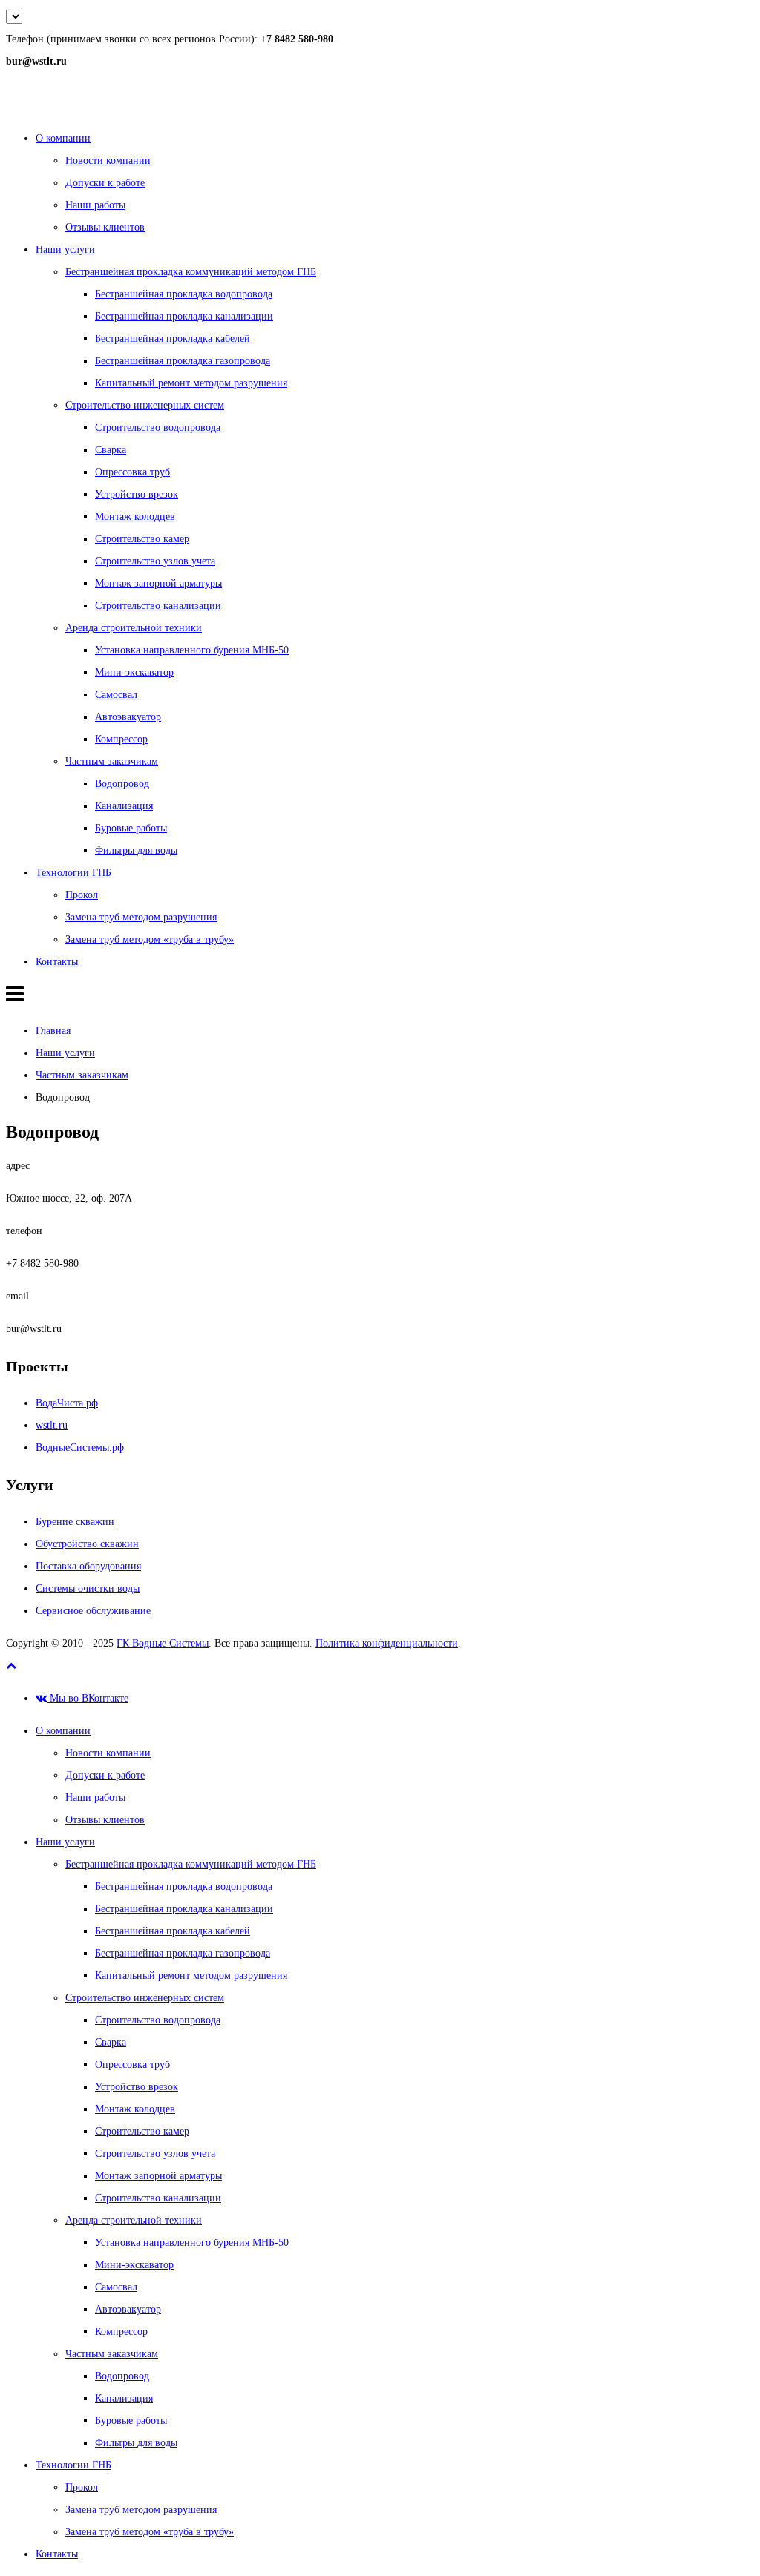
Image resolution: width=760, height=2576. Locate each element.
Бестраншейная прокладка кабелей (173, 339)
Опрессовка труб (132, 472)
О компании (63, 138)
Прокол (82, 895)
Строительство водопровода (158, 428)
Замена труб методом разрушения (141, 917)
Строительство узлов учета (155, 561)
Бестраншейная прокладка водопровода (184, 294)
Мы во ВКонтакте (88, 1698)
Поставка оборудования (88, 1566)
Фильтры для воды (136, 850)
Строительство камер (142, 539)
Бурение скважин (75, 1522)
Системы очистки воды (88, 1588)
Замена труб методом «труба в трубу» (150, 939)
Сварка (111, 450)
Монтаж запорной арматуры (158, 583)
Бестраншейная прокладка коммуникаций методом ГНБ (191, 272)
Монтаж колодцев (135, 517)
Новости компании (108, 161)
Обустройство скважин (87, 1544)
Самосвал (116, 695)
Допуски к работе (105, 183)
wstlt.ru (52, 1425)
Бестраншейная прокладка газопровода (183, 361)
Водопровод (122, 784)
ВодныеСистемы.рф (80, 1447)
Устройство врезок (137, 494)
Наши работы (95, 205)
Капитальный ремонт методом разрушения (191, 383)
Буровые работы (131, 828)
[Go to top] (11, 1666)
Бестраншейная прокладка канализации (184, 316)
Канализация (124, 806)
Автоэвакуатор (128, 717)
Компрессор (121, 739)
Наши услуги (65, 250)
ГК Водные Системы (163, 1643)
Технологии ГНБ (73, 873)
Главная (53, 1031)
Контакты (57, 962)
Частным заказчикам (112, 761)
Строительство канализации (158, 606)
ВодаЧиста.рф (67, 1403)
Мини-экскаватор (134, 672)
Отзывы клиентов (105, 227)
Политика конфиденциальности (387, 1643)
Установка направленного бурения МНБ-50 (192, 650)
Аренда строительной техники (134, 628)
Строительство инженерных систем (145, 405)
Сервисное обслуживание (93, 1611)
